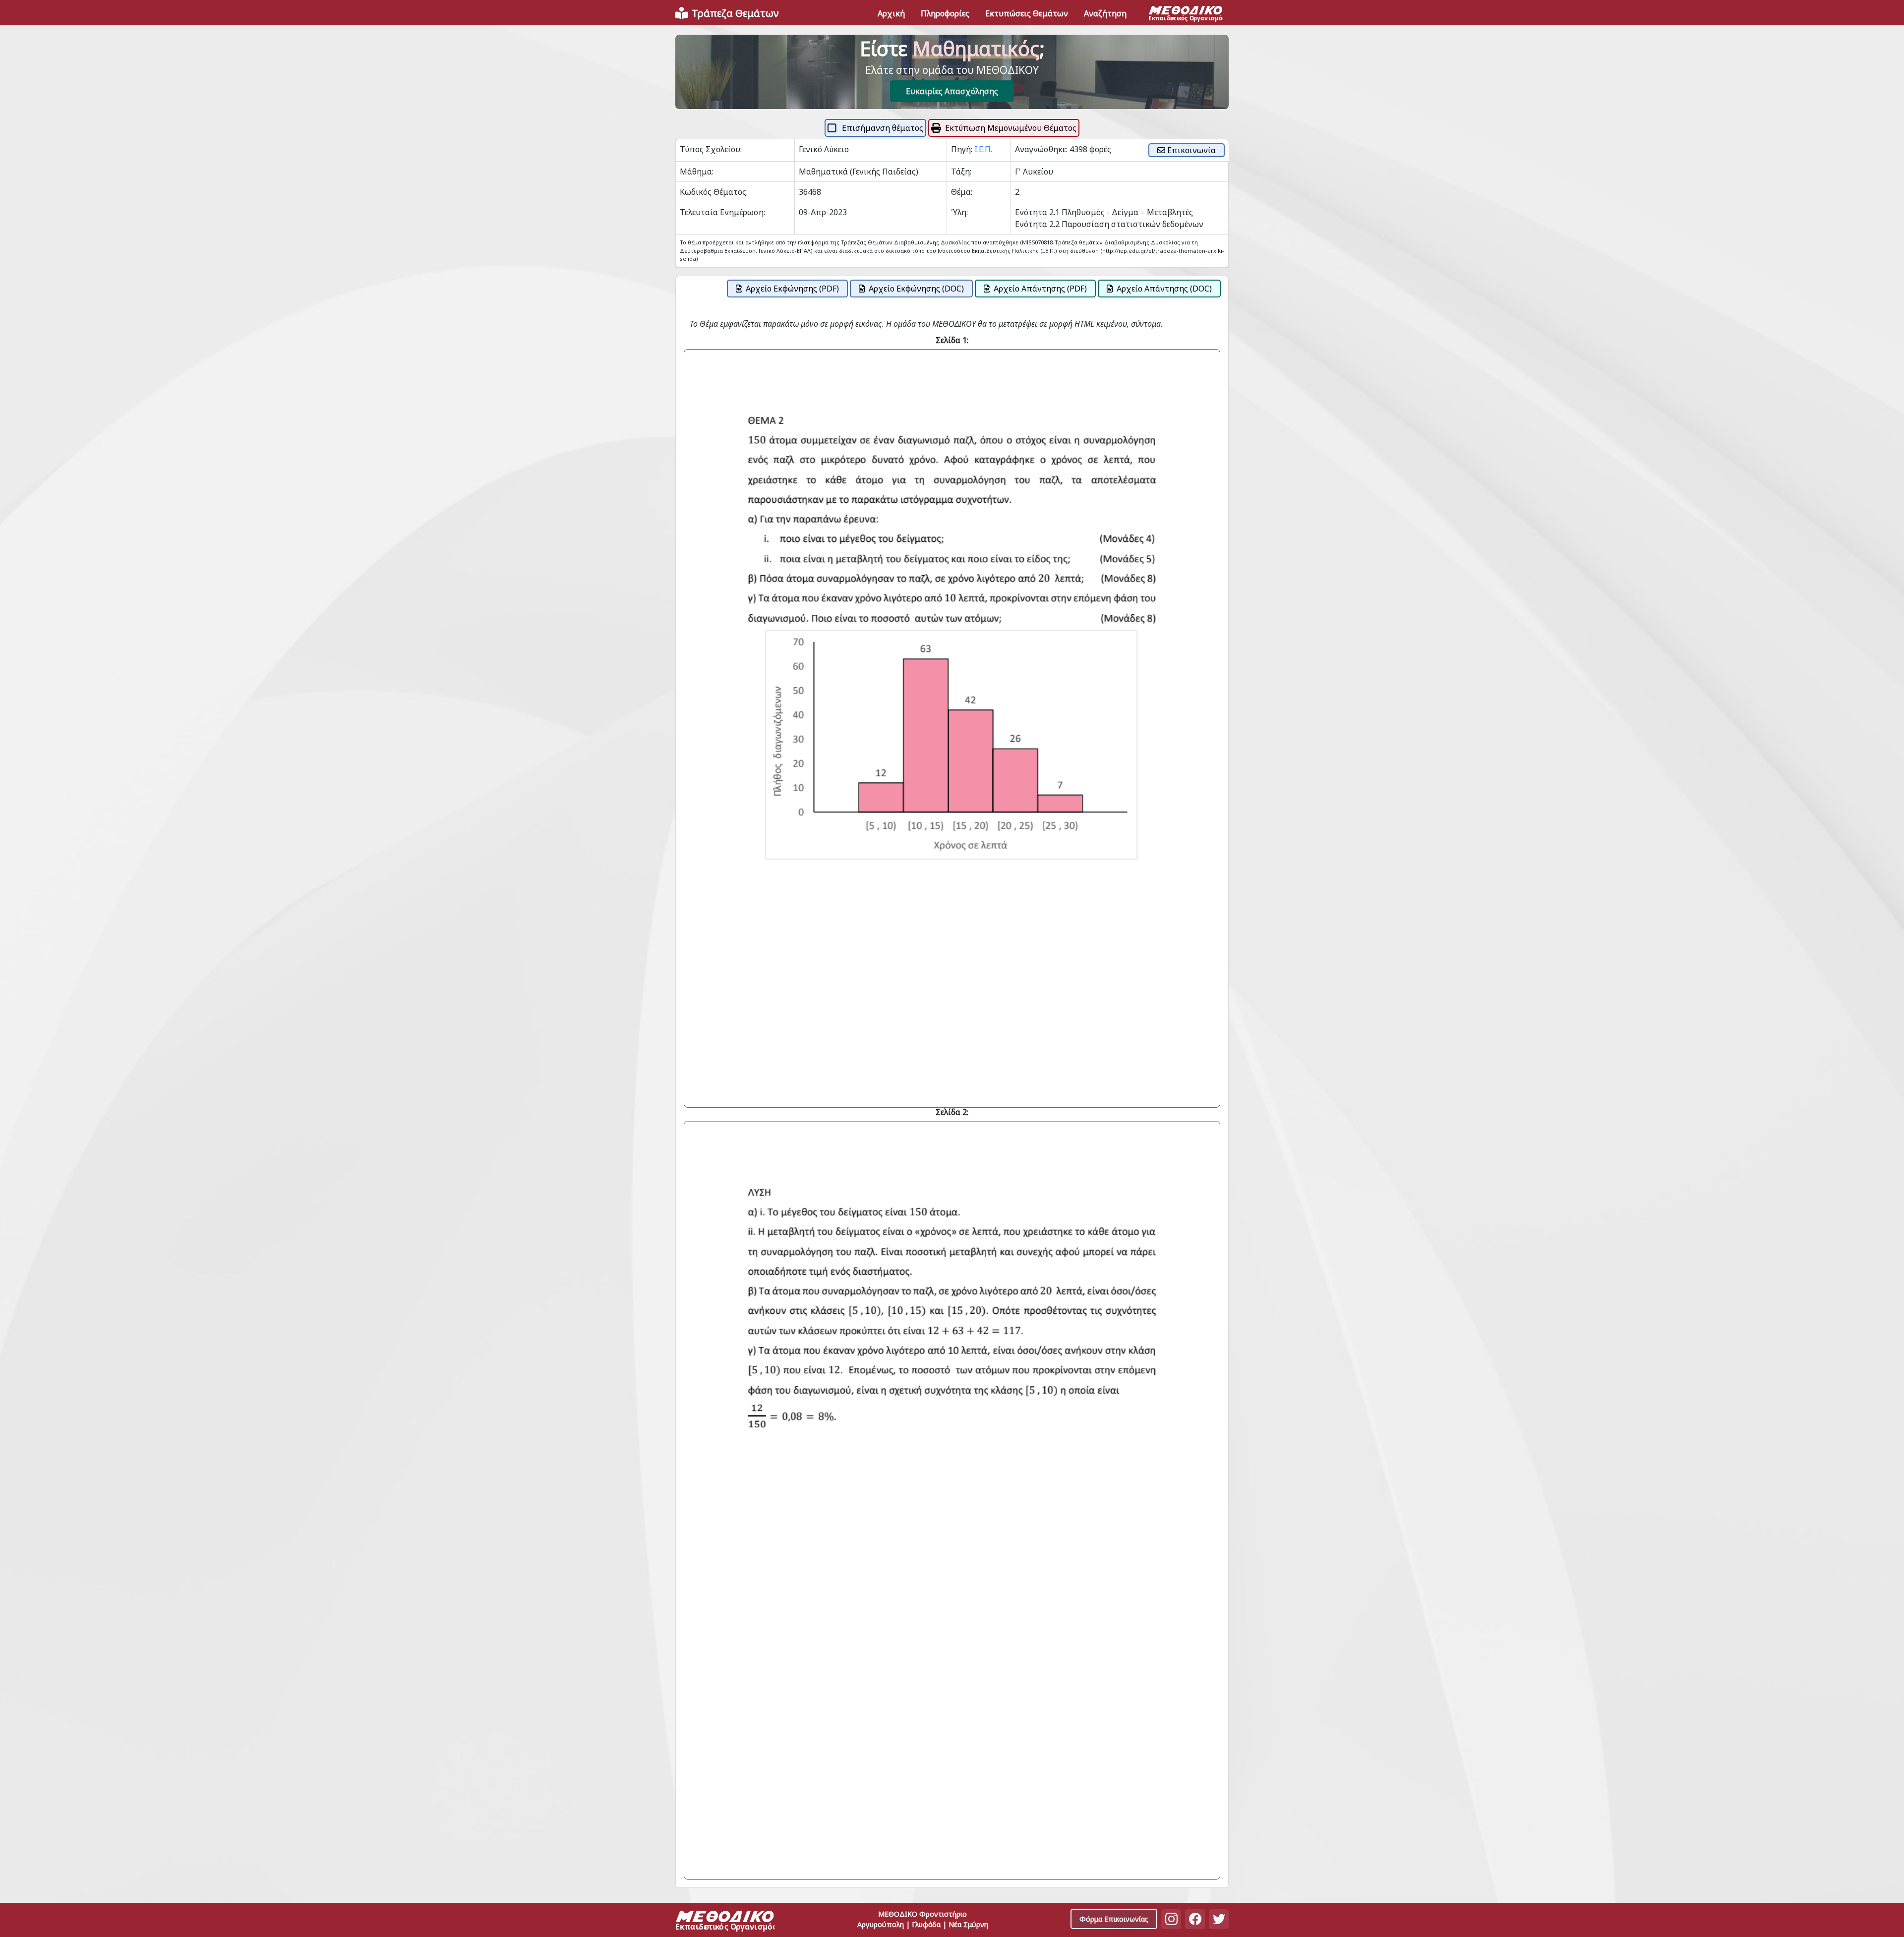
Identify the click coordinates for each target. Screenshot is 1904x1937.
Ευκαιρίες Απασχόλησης (952, 91)
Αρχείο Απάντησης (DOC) (1164, 289)
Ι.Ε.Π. (983, 149)
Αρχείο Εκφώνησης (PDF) (792, 289)
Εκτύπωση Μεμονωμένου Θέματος (1011, 128)
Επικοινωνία (1190, 150)
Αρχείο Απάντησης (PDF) (1040, 289)
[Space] (725, 1922)
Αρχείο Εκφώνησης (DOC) (916, 289)
